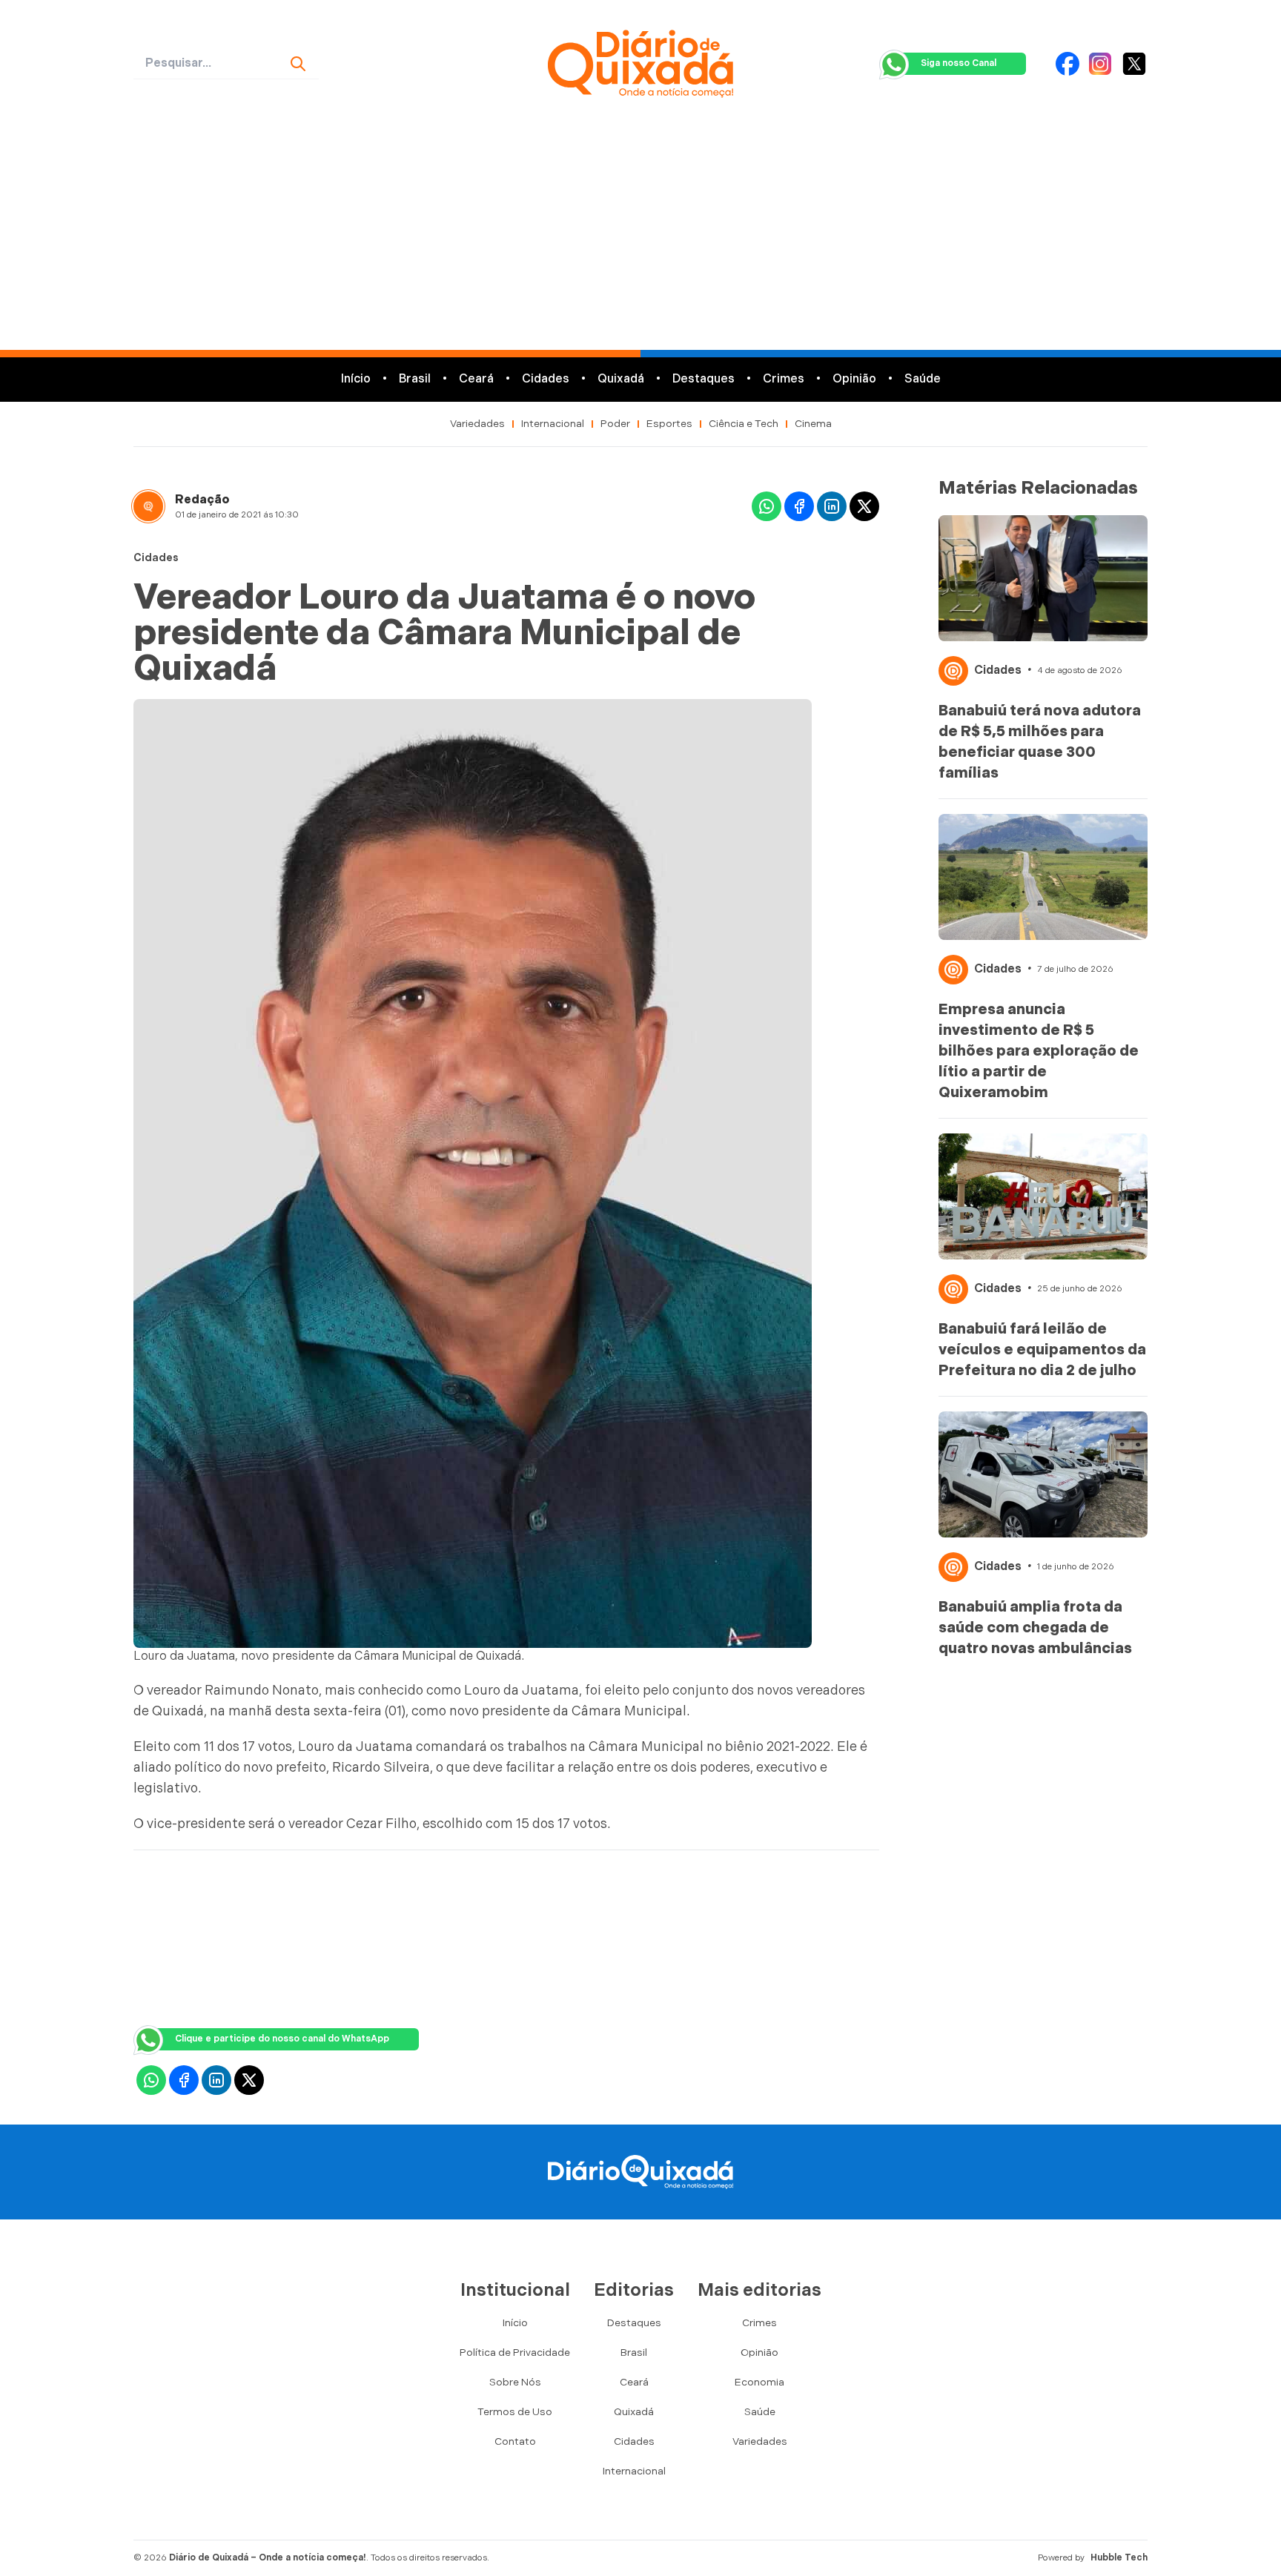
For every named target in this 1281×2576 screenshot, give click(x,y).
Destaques (704, 379)
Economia (759, 2382)
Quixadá (621, 379)
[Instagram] (1100, 64)
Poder (615, 424)
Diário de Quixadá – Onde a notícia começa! (268, 2558)
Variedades (477, 424)
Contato (515, 2441)
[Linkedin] (832, 506)
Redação (202, 500)
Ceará (476, 379)
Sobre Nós (515, 2382)
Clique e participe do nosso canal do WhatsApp (282, 2039)
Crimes (784, 379)
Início (356, 379)
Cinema (813, 424)
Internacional (553, 424)
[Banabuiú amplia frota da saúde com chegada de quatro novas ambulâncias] (1043, 1474)
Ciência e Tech (744, 424)
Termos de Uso (515, 2412)
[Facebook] (1067, 64)
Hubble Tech (1119, 2558)
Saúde (923, 379)
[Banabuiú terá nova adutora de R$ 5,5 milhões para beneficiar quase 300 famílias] (1043, 578)
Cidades (546, 379)
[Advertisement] (640, 239)
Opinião (854, 379)
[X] (1134, 64)
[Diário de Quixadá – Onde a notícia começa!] (640, 64)
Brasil (415, 379)
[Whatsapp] (767, 506)
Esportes (669, 424)
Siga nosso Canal (959, 63)
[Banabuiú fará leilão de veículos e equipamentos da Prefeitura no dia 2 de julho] (1043, 1196)
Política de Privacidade (515, 2352)
